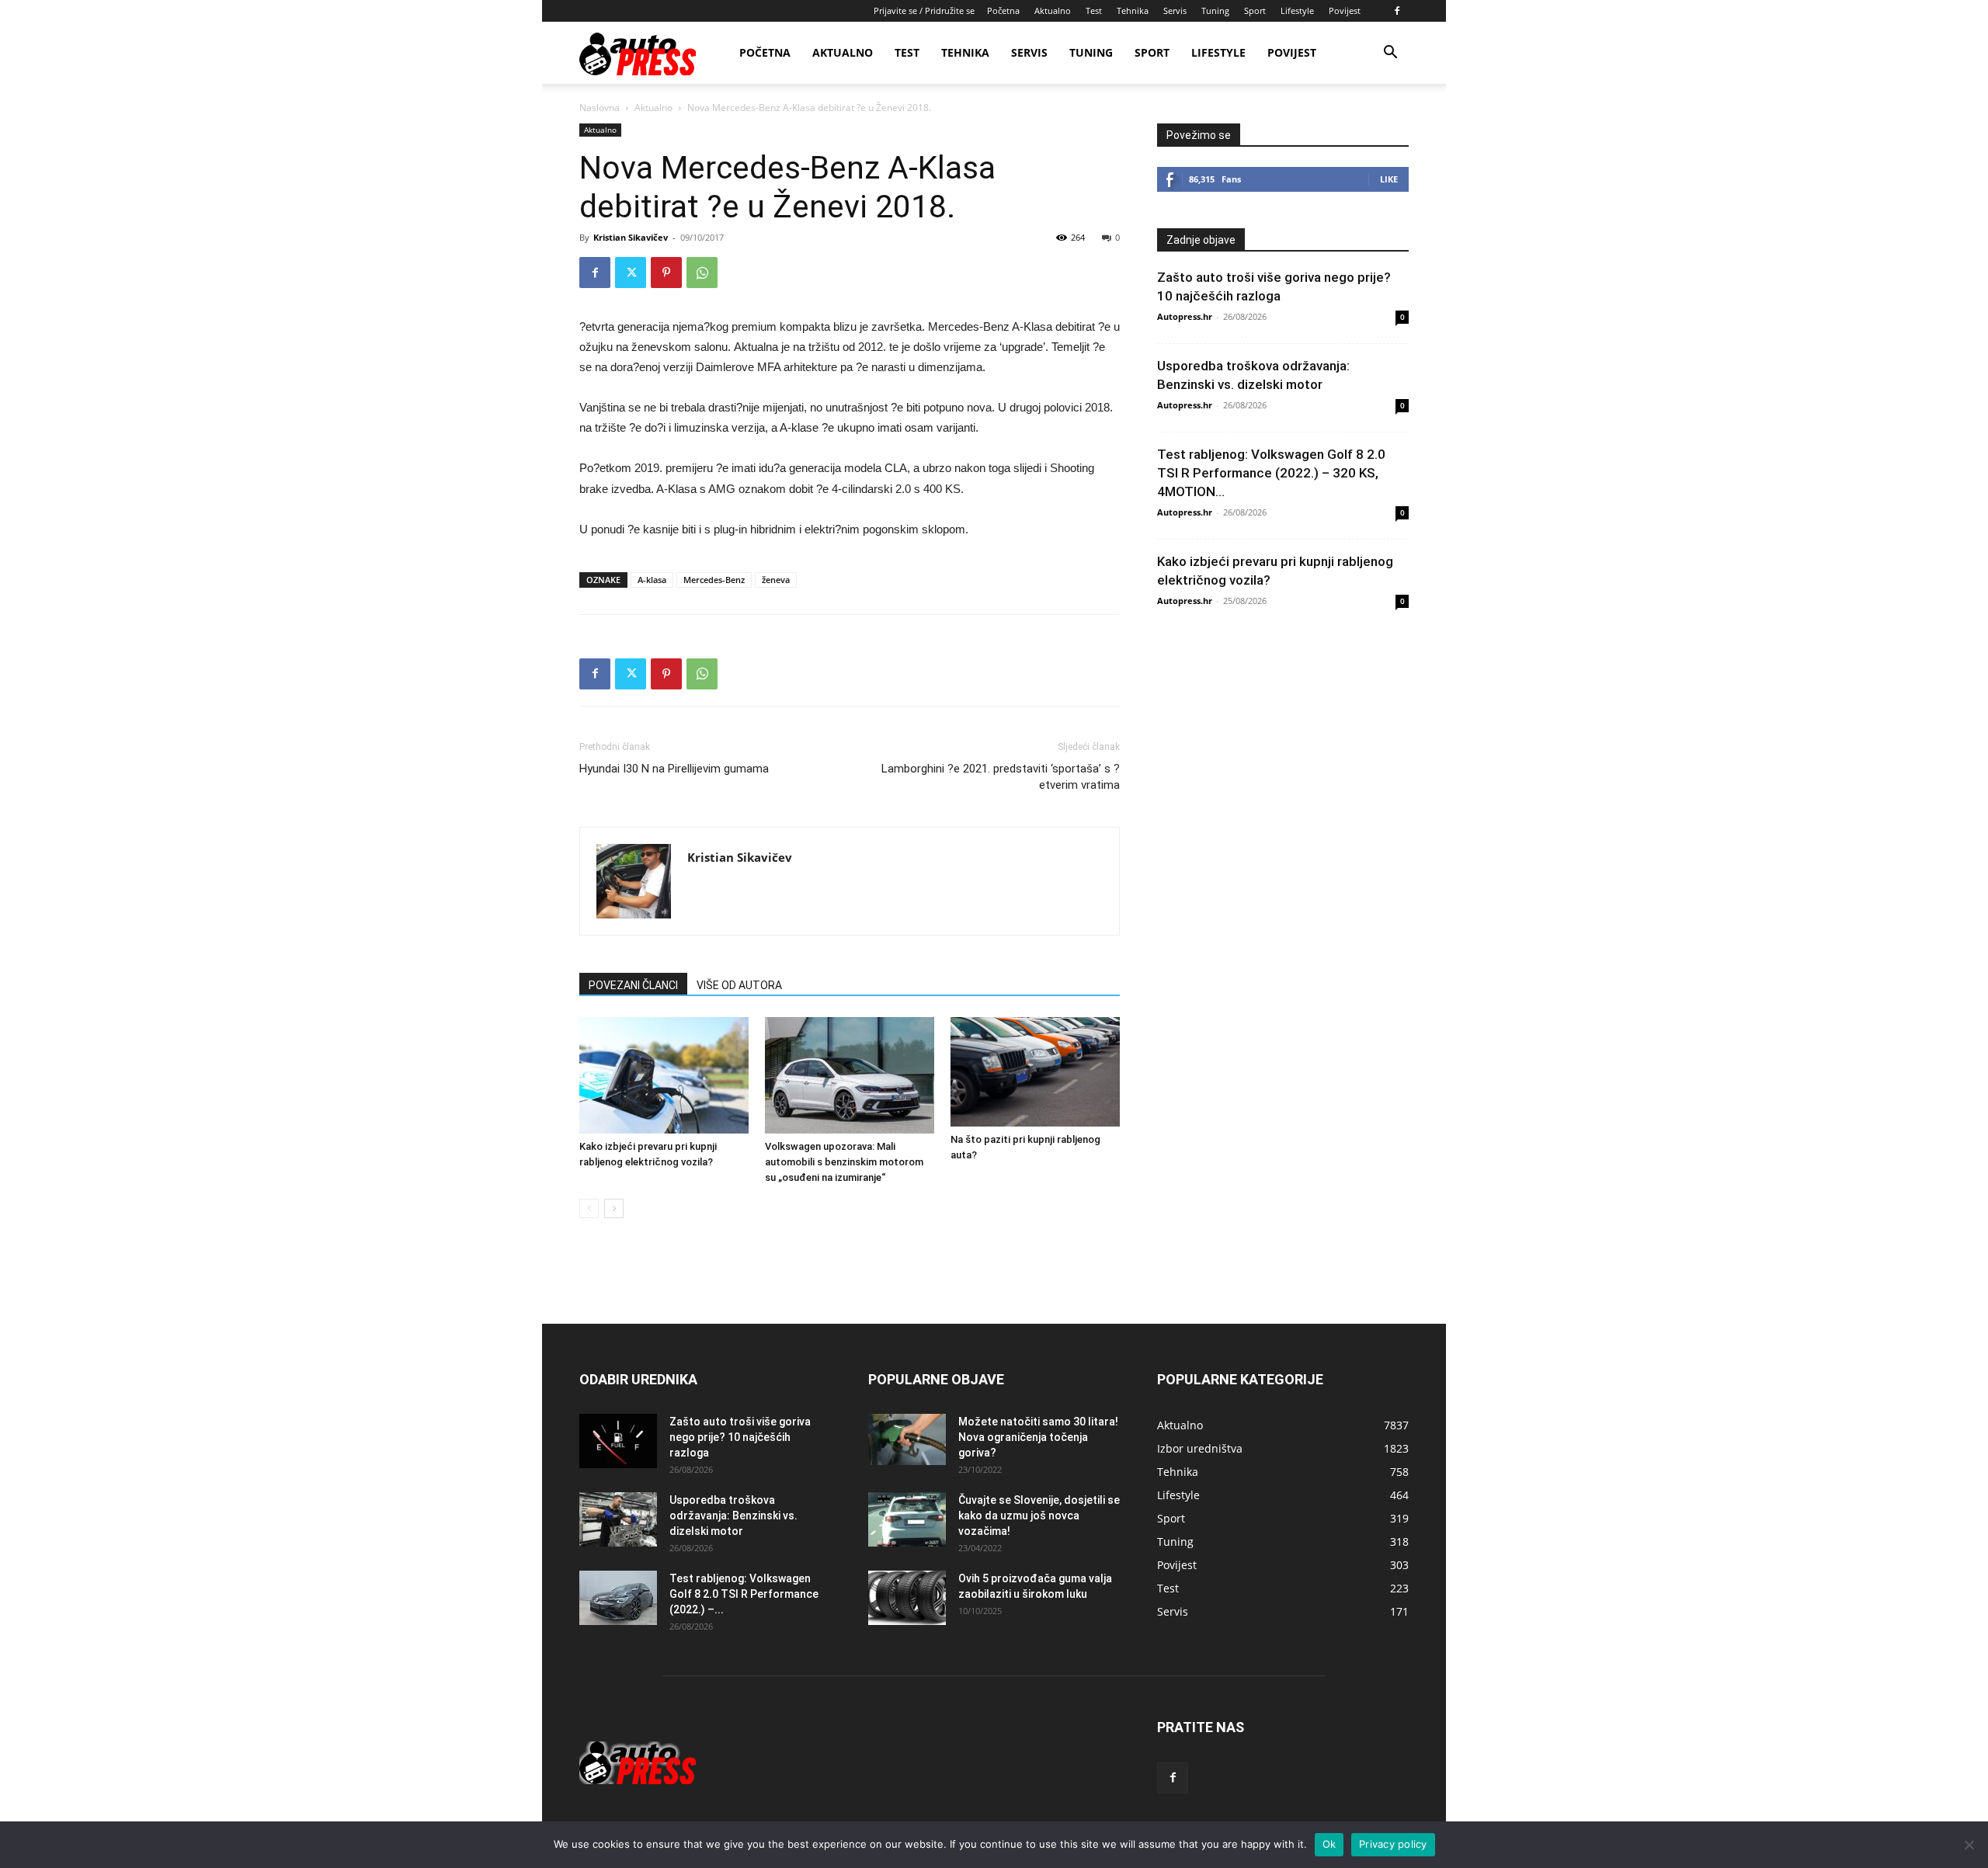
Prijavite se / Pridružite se (924, 10)
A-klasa (652, 580)
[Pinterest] (666, 273)
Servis (1175, 10)
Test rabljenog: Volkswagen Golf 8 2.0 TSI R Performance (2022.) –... (744, 1594)
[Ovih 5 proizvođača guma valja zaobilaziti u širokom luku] (907, 1598)
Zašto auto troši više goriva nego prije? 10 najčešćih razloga (740, 1437)
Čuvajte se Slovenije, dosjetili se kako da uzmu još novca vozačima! (1039, 1516)
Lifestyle (1297, 10)
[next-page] (614, 1208)
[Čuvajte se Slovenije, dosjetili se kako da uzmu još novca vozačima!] (907, 1519)
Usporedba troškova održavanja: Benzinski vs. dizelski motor (733, 1516)
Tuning (1215, 10)
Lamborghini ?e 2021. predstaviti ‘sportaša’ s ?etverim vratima (1001, 777)
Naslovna (600, 108)
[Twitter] (631, 273)
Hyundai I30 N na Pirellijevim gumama (674, 769)
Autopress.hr (1185, 316)
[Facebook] (1397, 11)
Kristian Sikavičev (631, 237)
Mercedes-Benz (714, 580)
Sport (1255, 10)
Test (1094, 10)
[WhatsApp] (702, 273)
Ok (1329, 1844)
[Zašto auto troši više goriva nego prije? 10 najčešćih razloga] (618, 1441)
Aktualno (1053, 10)
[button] (1390, 54)
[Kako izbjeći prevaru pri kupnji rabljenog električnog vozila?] (664, 1075)
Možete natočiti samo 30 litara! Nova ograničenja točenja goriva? (1038, 1437)
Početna (1003, 10)
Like (1389, 179)
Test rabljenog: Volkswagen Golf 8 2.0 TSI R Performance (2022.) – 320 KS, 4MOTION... (1271, 473)
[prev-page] (589, 1208)
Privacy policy (1393, 1844)
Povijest (1345, 10)
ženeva (776, 580)
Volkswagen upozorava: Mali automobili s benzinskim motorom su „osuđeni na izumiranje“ (844, 1162)
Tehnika (1133, 10)
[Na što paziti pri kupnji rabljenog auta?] (1035, 1072)
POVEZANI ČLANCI (633, 985)
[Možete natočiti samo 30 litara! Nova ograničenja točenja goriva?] (907, 1440)
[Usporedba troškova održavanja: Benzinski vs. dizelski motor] (618, 1519)
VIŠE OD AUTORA (739, 985)
